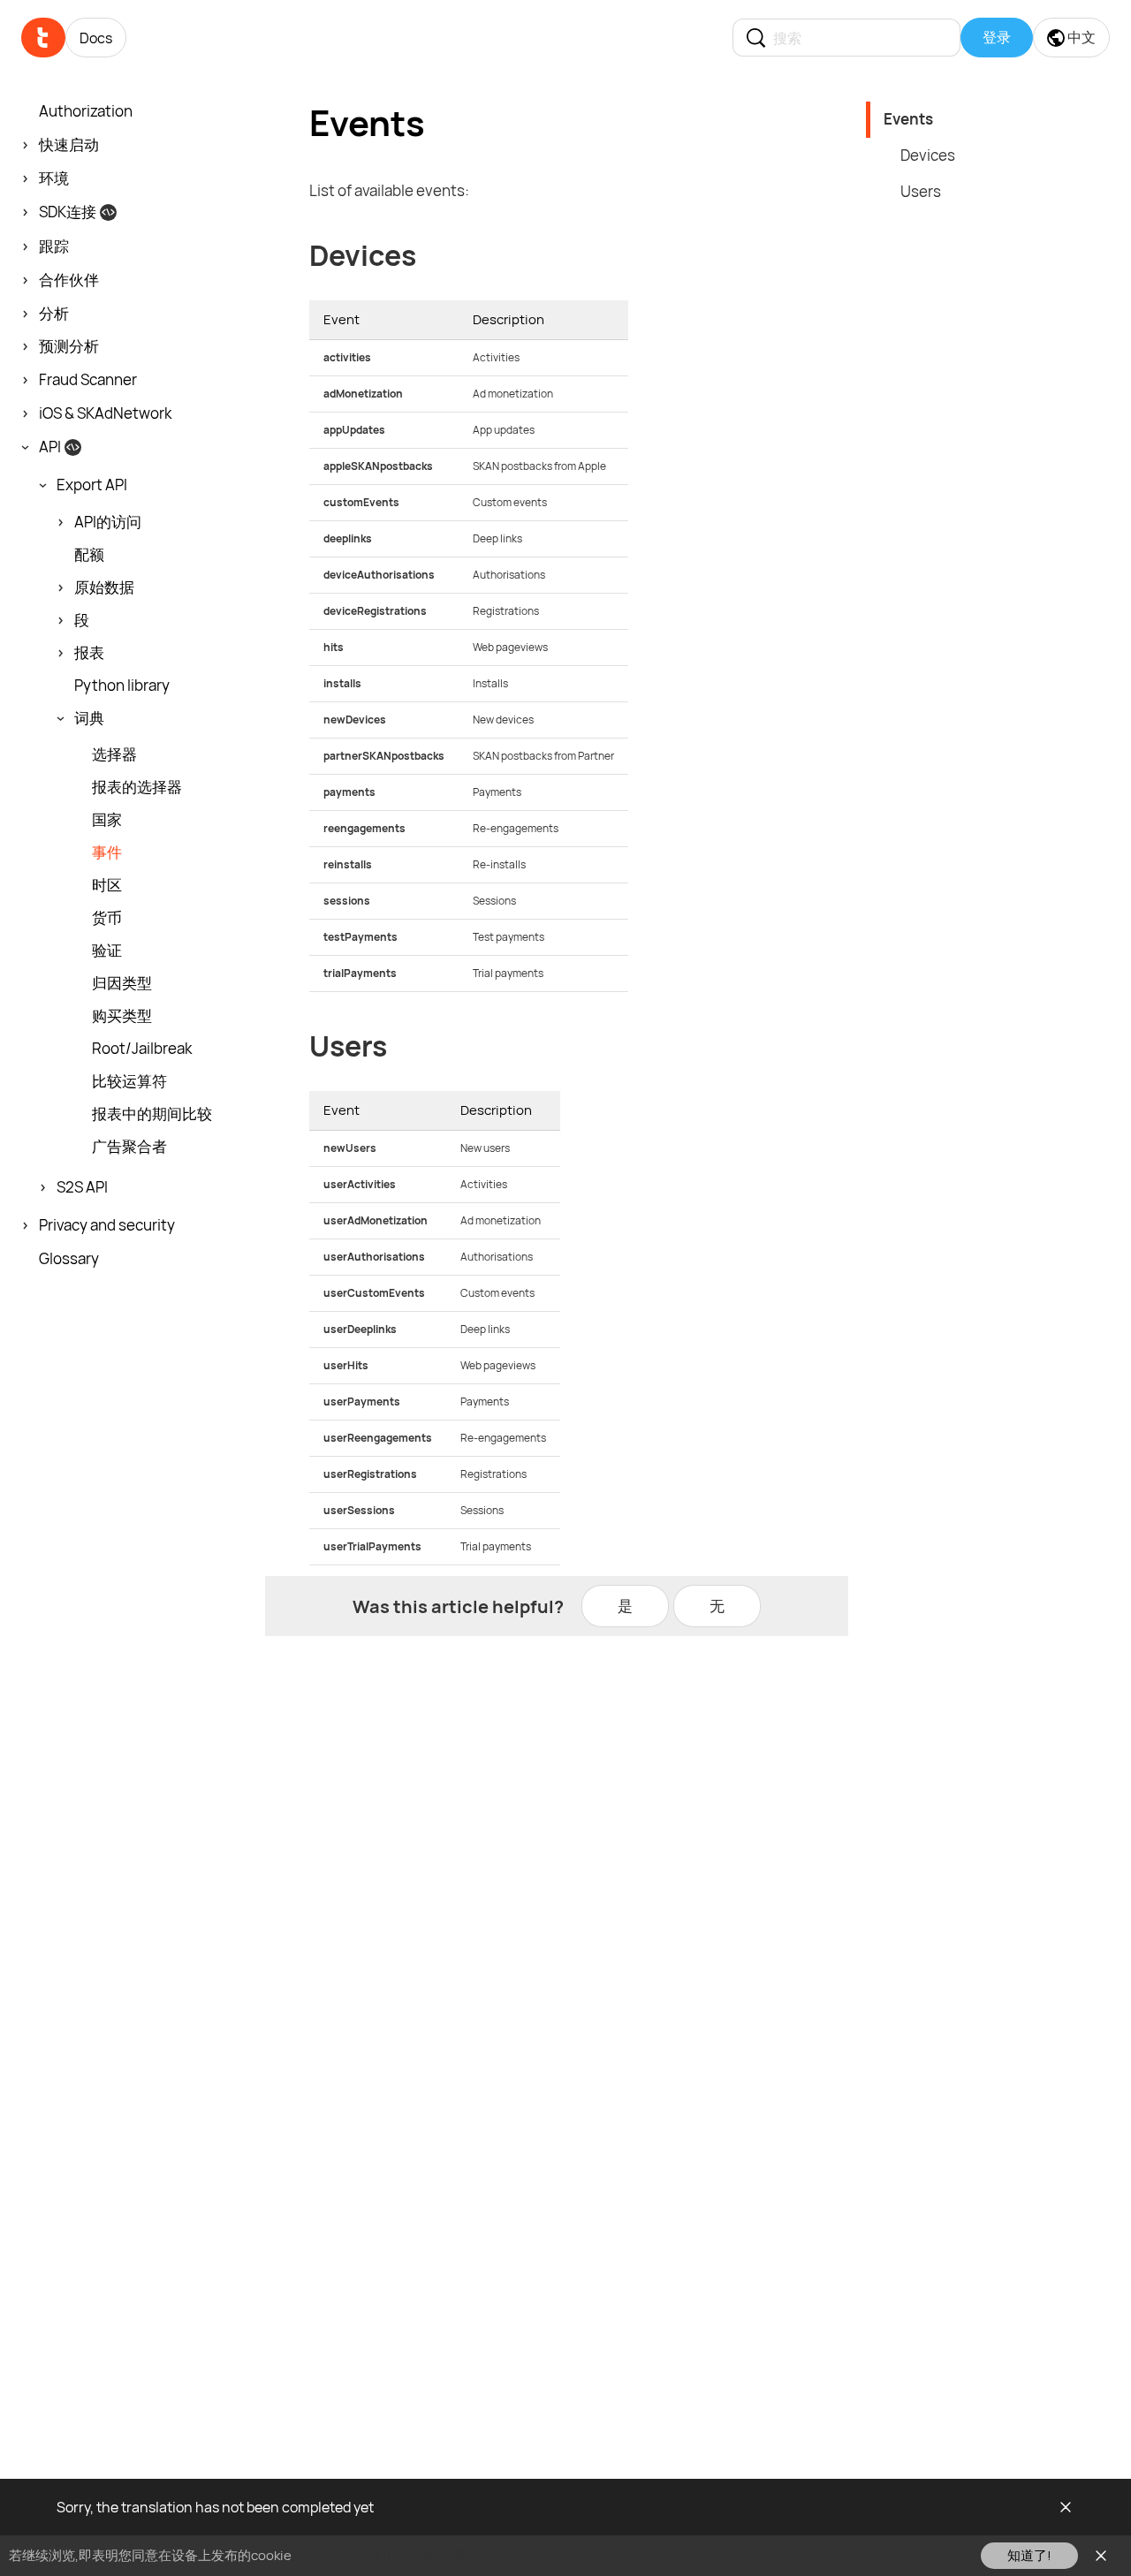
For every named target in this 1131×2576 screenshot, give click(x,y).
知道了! (1029, 2555)
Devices (928, 155)
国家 (107, 820)
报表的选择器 (137, 787)
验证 (107, 951)
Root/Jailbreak (142, 1049)
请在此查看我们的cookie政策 (381, 2555)
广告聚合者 (129, 1147)
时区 (107, 885)
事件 (107, 852)
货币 (107, 918)
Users (921, 191)
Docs (96, 38)
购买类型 (122, 1016)
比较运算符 (129, 1081)
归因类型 (122, 983)
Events (908, 119)
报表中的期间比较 (152, 1114)
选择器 (114, 754)
